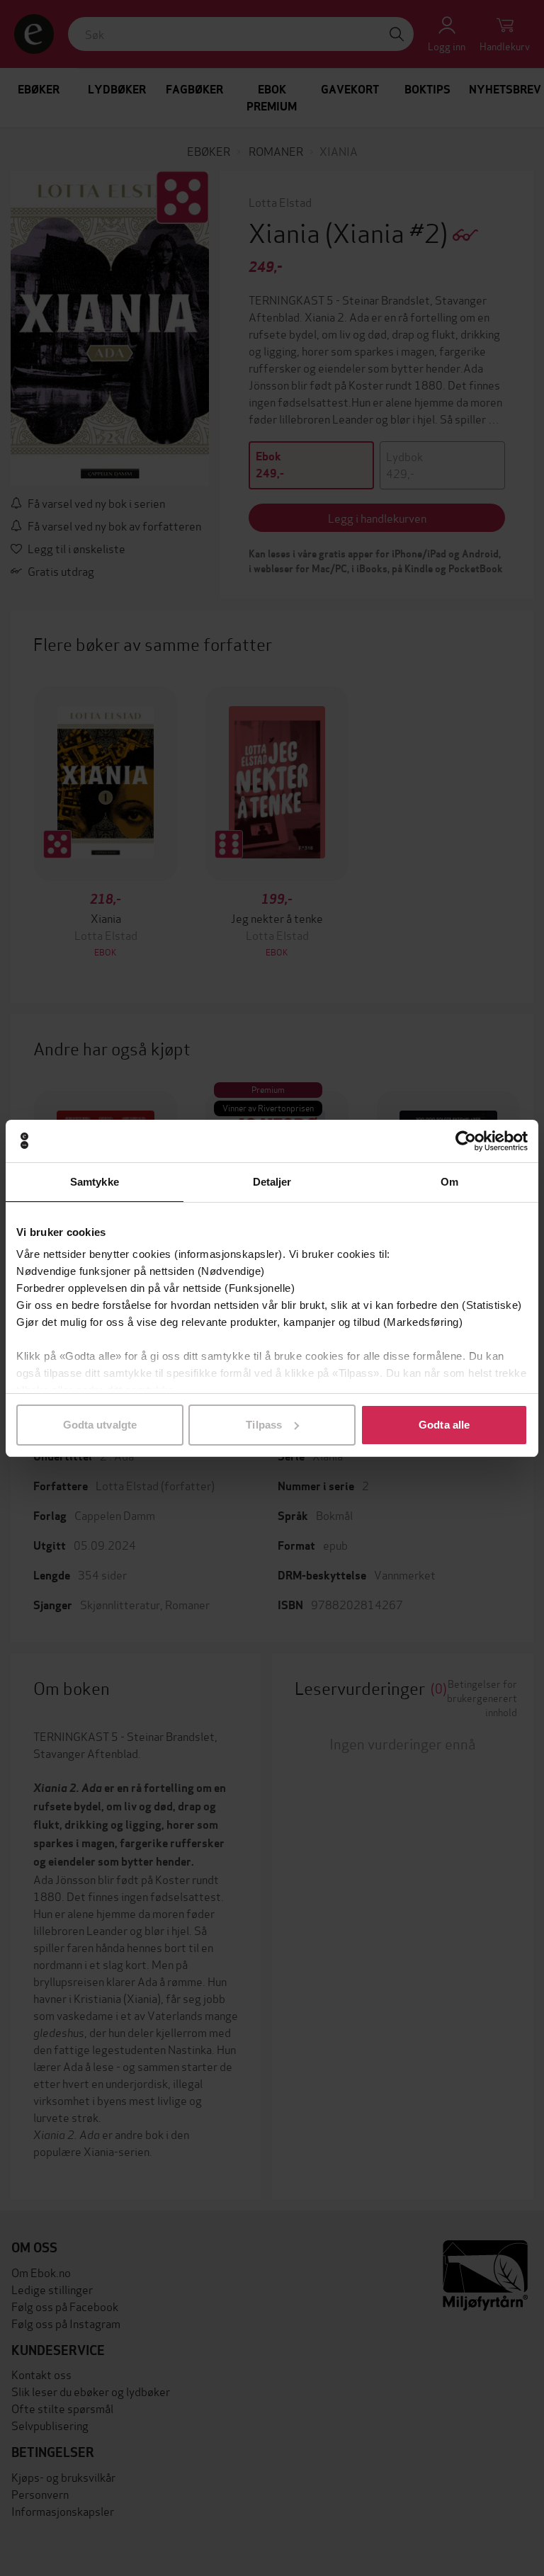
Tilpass (264, 1425)
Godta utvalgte (100, 1425)
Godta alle (444, 1425)
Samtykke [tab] (95, 1182)
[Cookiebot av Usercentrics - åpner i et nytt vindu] (466, 1141)
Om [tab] (449, 1182)
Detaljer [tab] (272, 1182)
